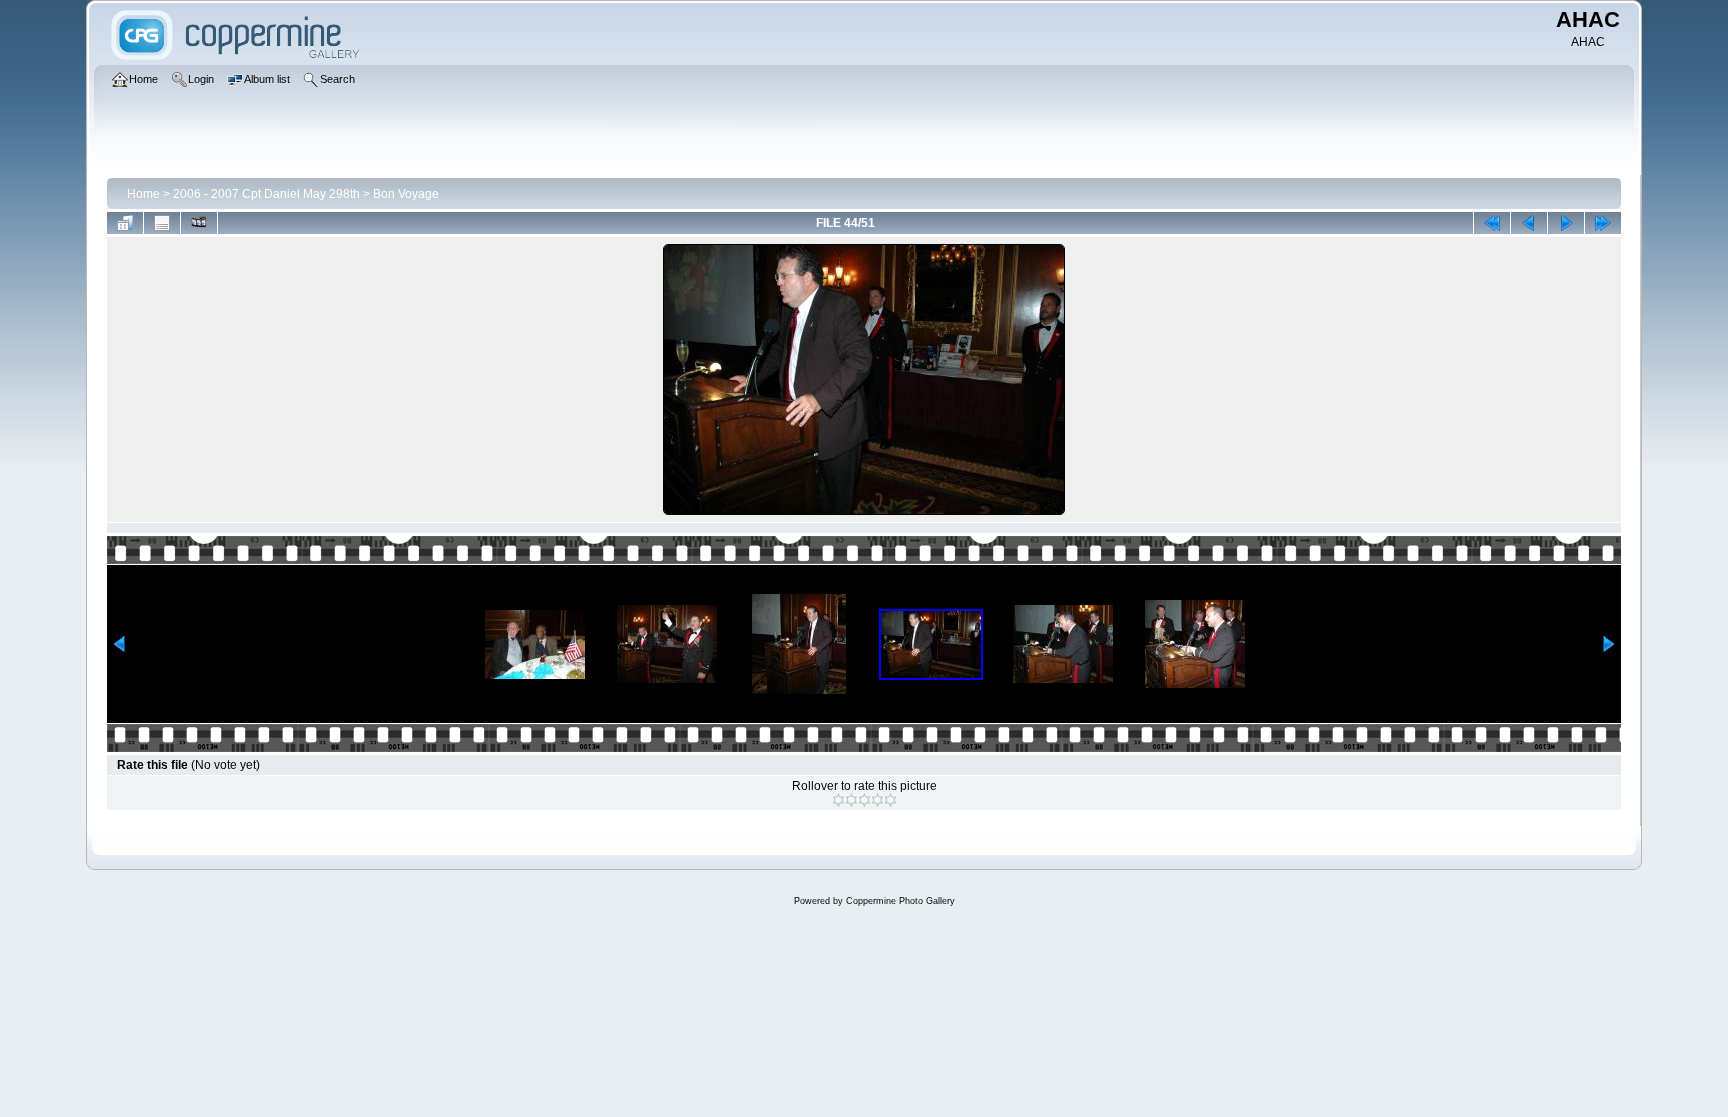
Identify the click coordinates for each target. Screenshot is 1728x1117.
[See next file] (1566, 223)
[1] (838, 800)
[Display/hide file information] (162, 223)
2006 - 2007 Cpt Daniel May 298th (266, 194)
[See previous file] (1529, 223)
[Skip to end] (1603, 223)
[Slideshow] (199, 223)
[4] (877, 800)
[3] (864, 800)
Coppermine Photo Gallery (900, 901)
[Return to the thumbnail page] (125, 223)
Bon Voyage (406, 194)
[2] (851, 800)
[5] (890, 800)
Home (143, 194)
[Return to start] (1492, 223)
